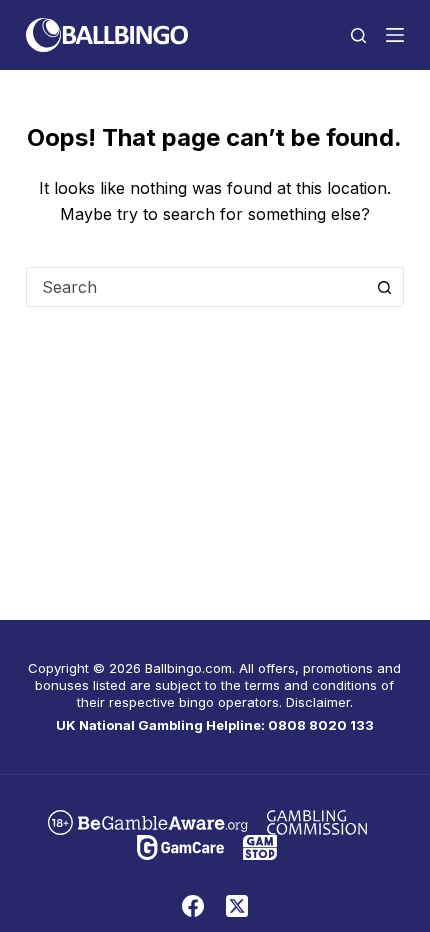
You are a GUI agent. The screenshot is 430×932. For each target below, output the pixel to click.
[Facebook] (193, 906)
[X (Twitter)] (237, 906)
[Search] (358, 35)
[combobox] (196, 287)
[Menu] (395, 35)
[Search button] (384, 287)
